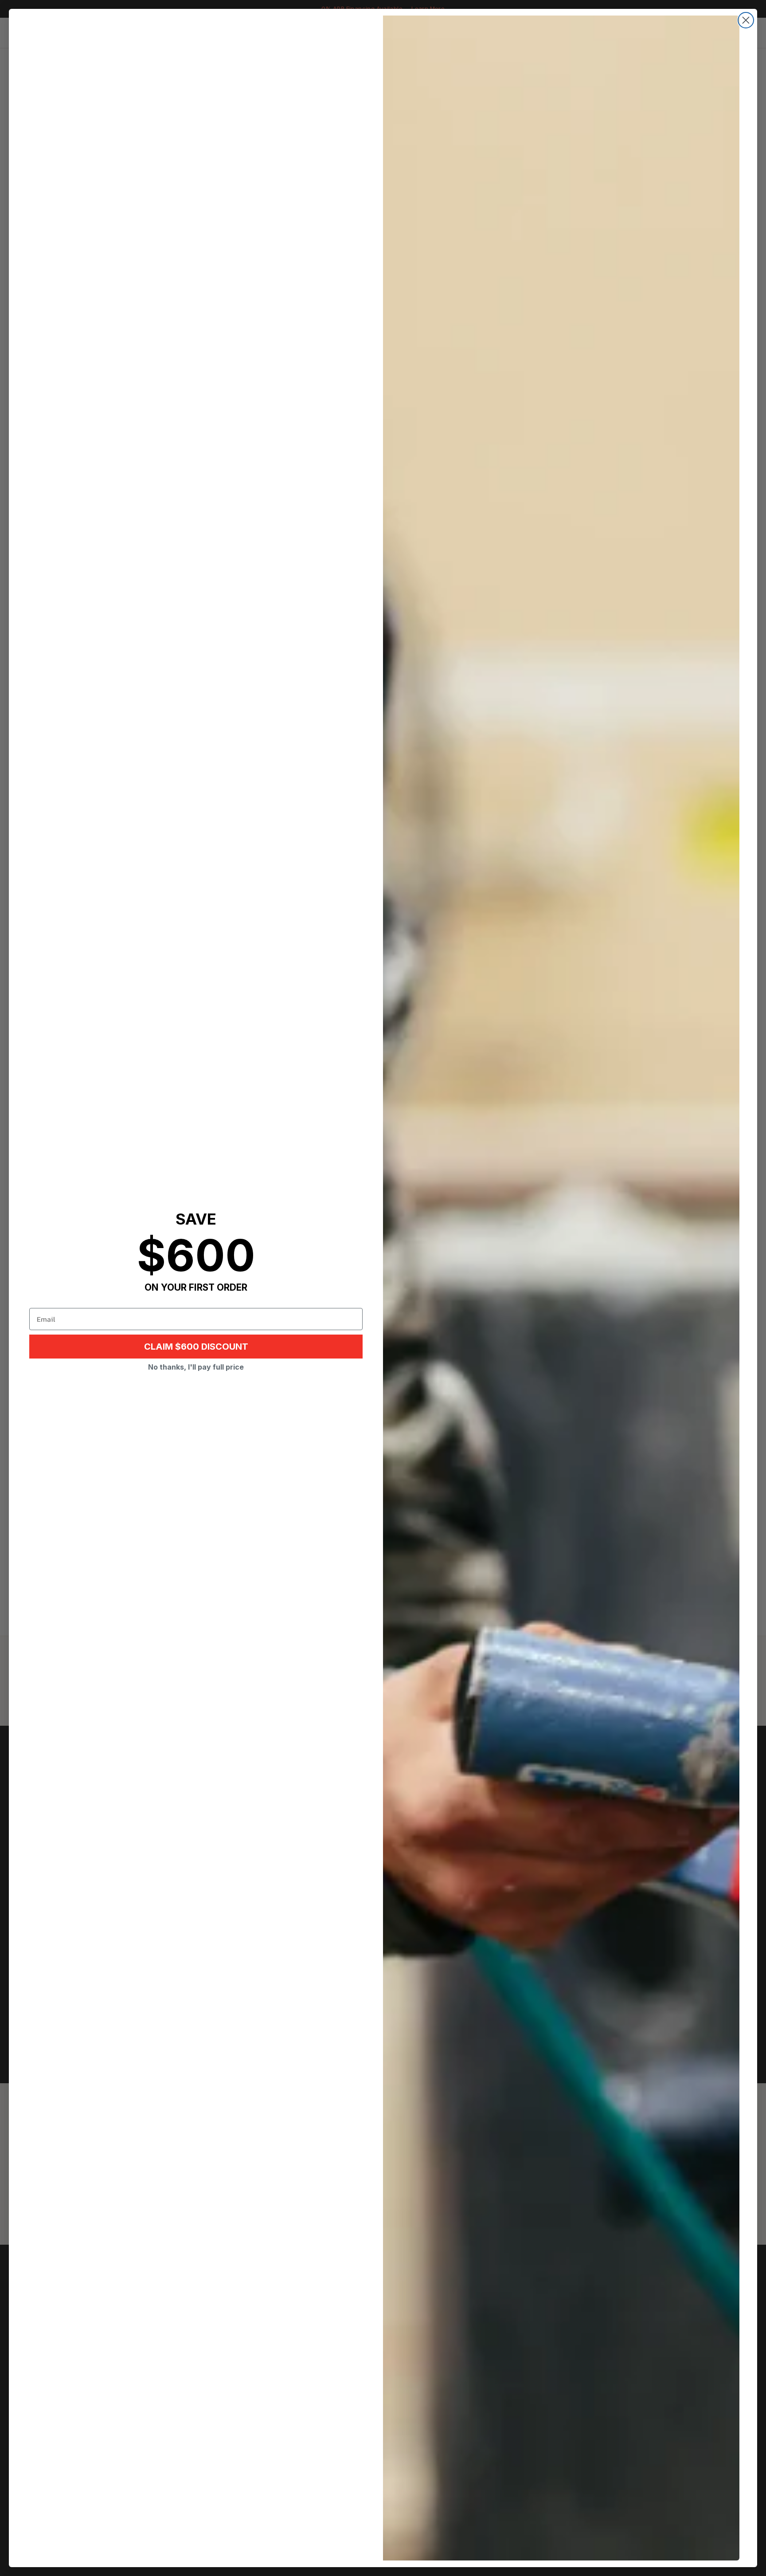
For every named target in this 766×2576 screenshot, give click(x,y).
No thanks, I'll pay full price (196, 1367)
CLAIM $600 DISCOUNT (196, 1347)
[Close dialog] (746, 20)
